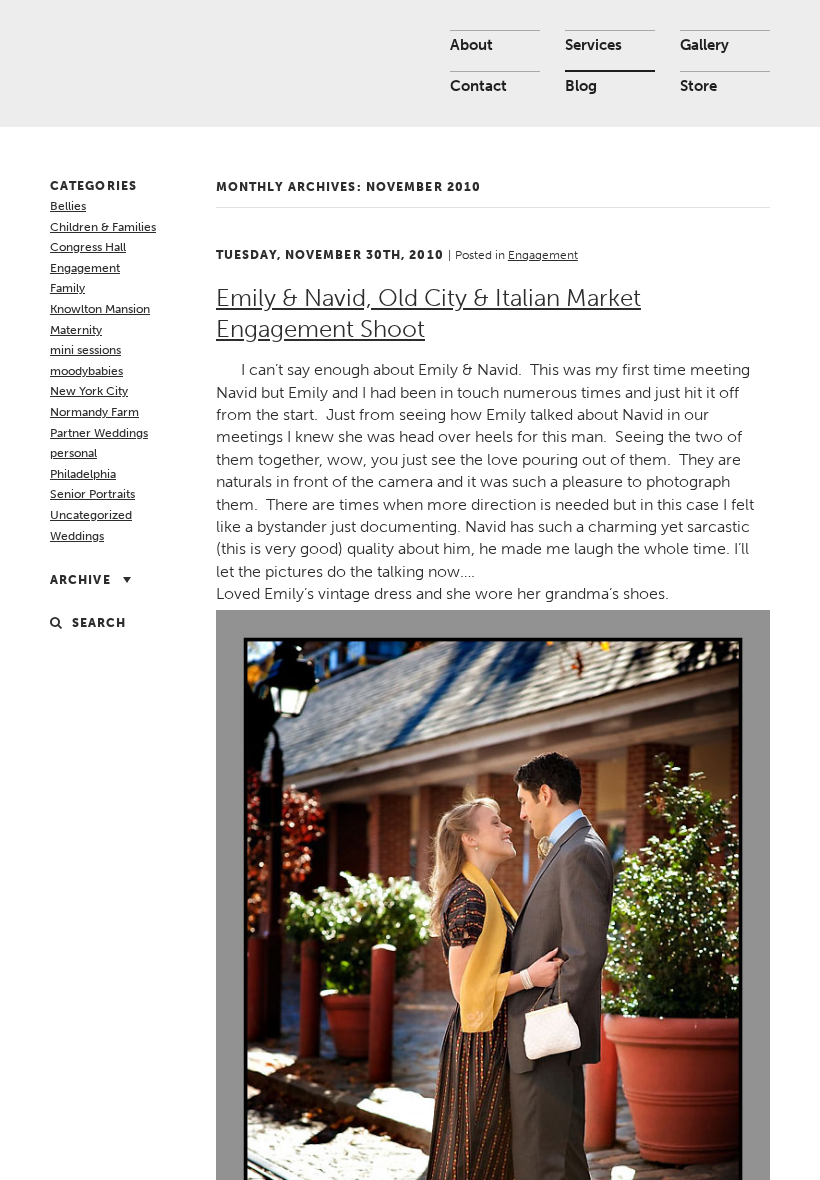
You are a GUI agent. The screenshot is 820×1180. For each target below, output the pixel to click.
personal (73, 453)
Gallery (704, 45)
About (471, 45)
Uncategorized (91, 515)
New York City (89, 391)
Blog (581, 86)
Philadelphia (83, 474)
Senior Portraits (92, 494)
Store (698, 86)
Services (593, 45)
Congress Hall (88, 247)
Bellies (68, 206)
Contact (478, 86)
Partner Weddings (99, 433)
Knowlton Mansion (100, 309)
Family (67, 288)
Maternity (76, 330)
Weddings (77, 536)
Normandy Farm (94, 412)
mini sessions (85, 350)
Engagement (85, 268)
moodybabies (86, 371)
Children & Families (103, 227)
